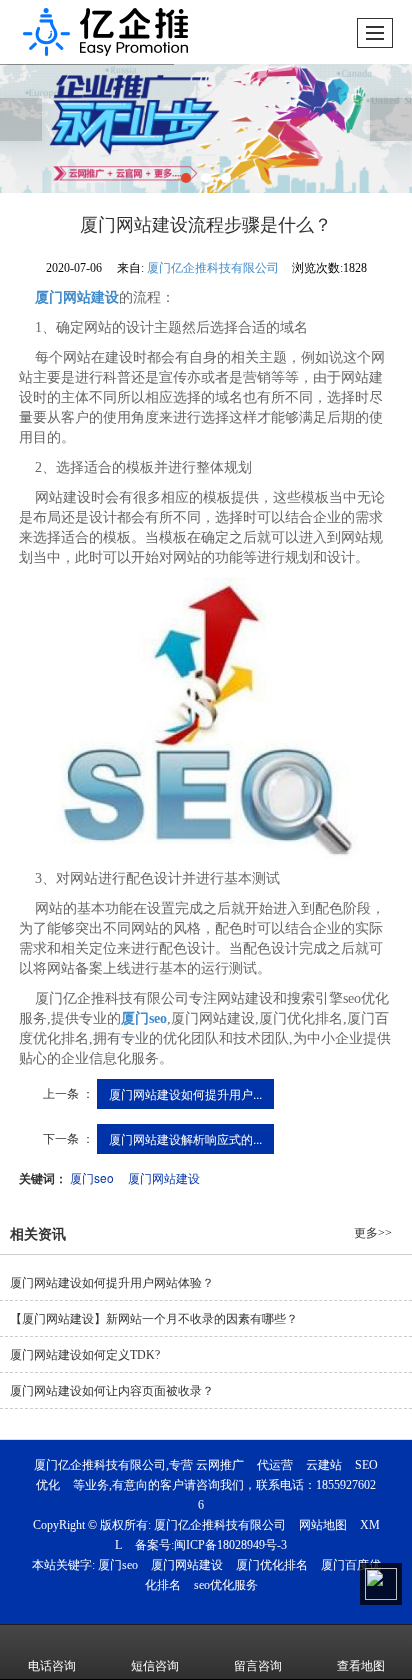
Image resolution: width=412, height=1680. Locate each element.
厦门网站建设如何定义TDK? (85, 1355)
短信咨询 (155, 1666)
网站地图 (323, 1525)
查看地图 (361, 1666)
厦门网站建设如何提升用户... (185, 1093)
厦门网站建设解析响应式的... (185, 1138)
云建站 (324, 1465)
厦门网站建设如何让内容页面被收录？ (112, 1391)
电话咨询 (52, 1666)
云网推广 (220, 1465)
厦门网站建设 (164, 1177)
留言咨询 (258, 1666)
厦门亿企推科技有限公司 (213, 268)
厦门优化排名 (272, 1565)
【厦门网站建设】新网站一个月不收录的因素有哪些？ (154, 1319)
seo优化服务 (226, 1585)
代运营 (275, 1465)
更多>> (373, 1233)
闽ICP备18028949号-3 (230, 1545)
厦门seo (92, 1177)
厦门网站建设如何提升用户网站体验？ (112, 1283)
